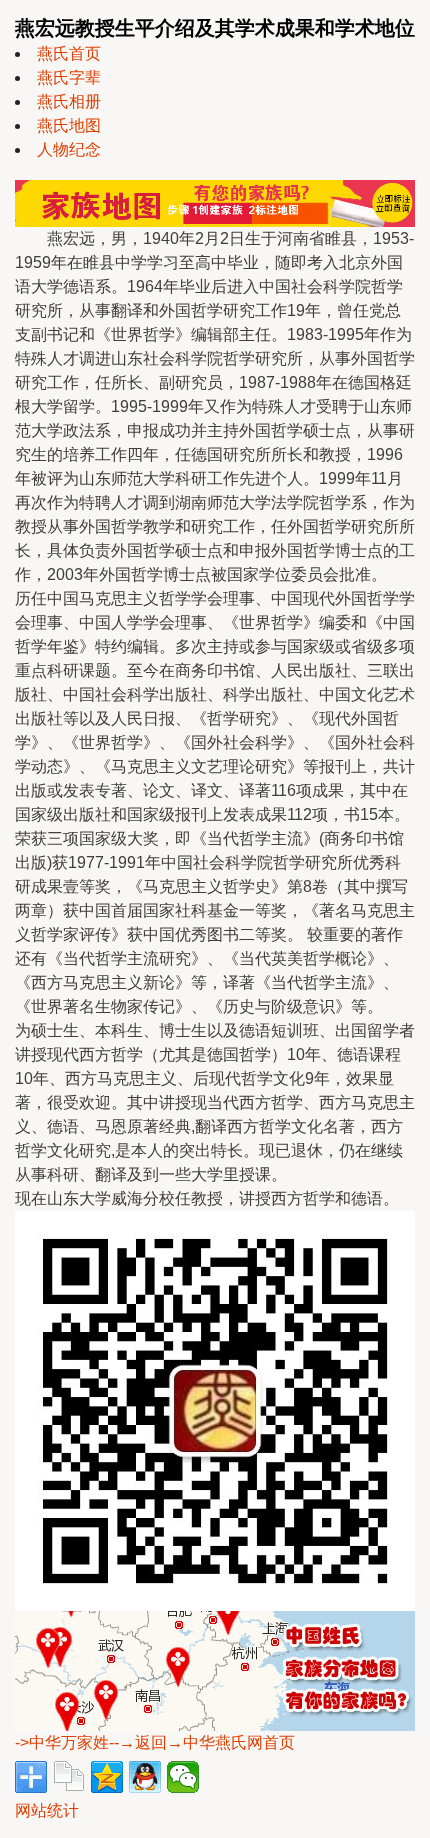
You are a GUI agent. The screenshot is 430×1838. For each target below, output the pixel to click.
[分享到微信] (183, 1777)
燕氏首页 (69, 53)
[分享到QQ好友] (145, 1777)
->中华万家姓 (62, 1742)
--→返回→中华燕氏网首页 (202, 1742)
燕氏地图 (69, 125)
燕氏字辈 (69, 77)
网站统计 (47, 1810)
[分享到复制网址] (69, 1777)
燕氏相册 (69, 101)
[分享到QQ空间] (107, 1777)
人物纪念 (69, 149)
